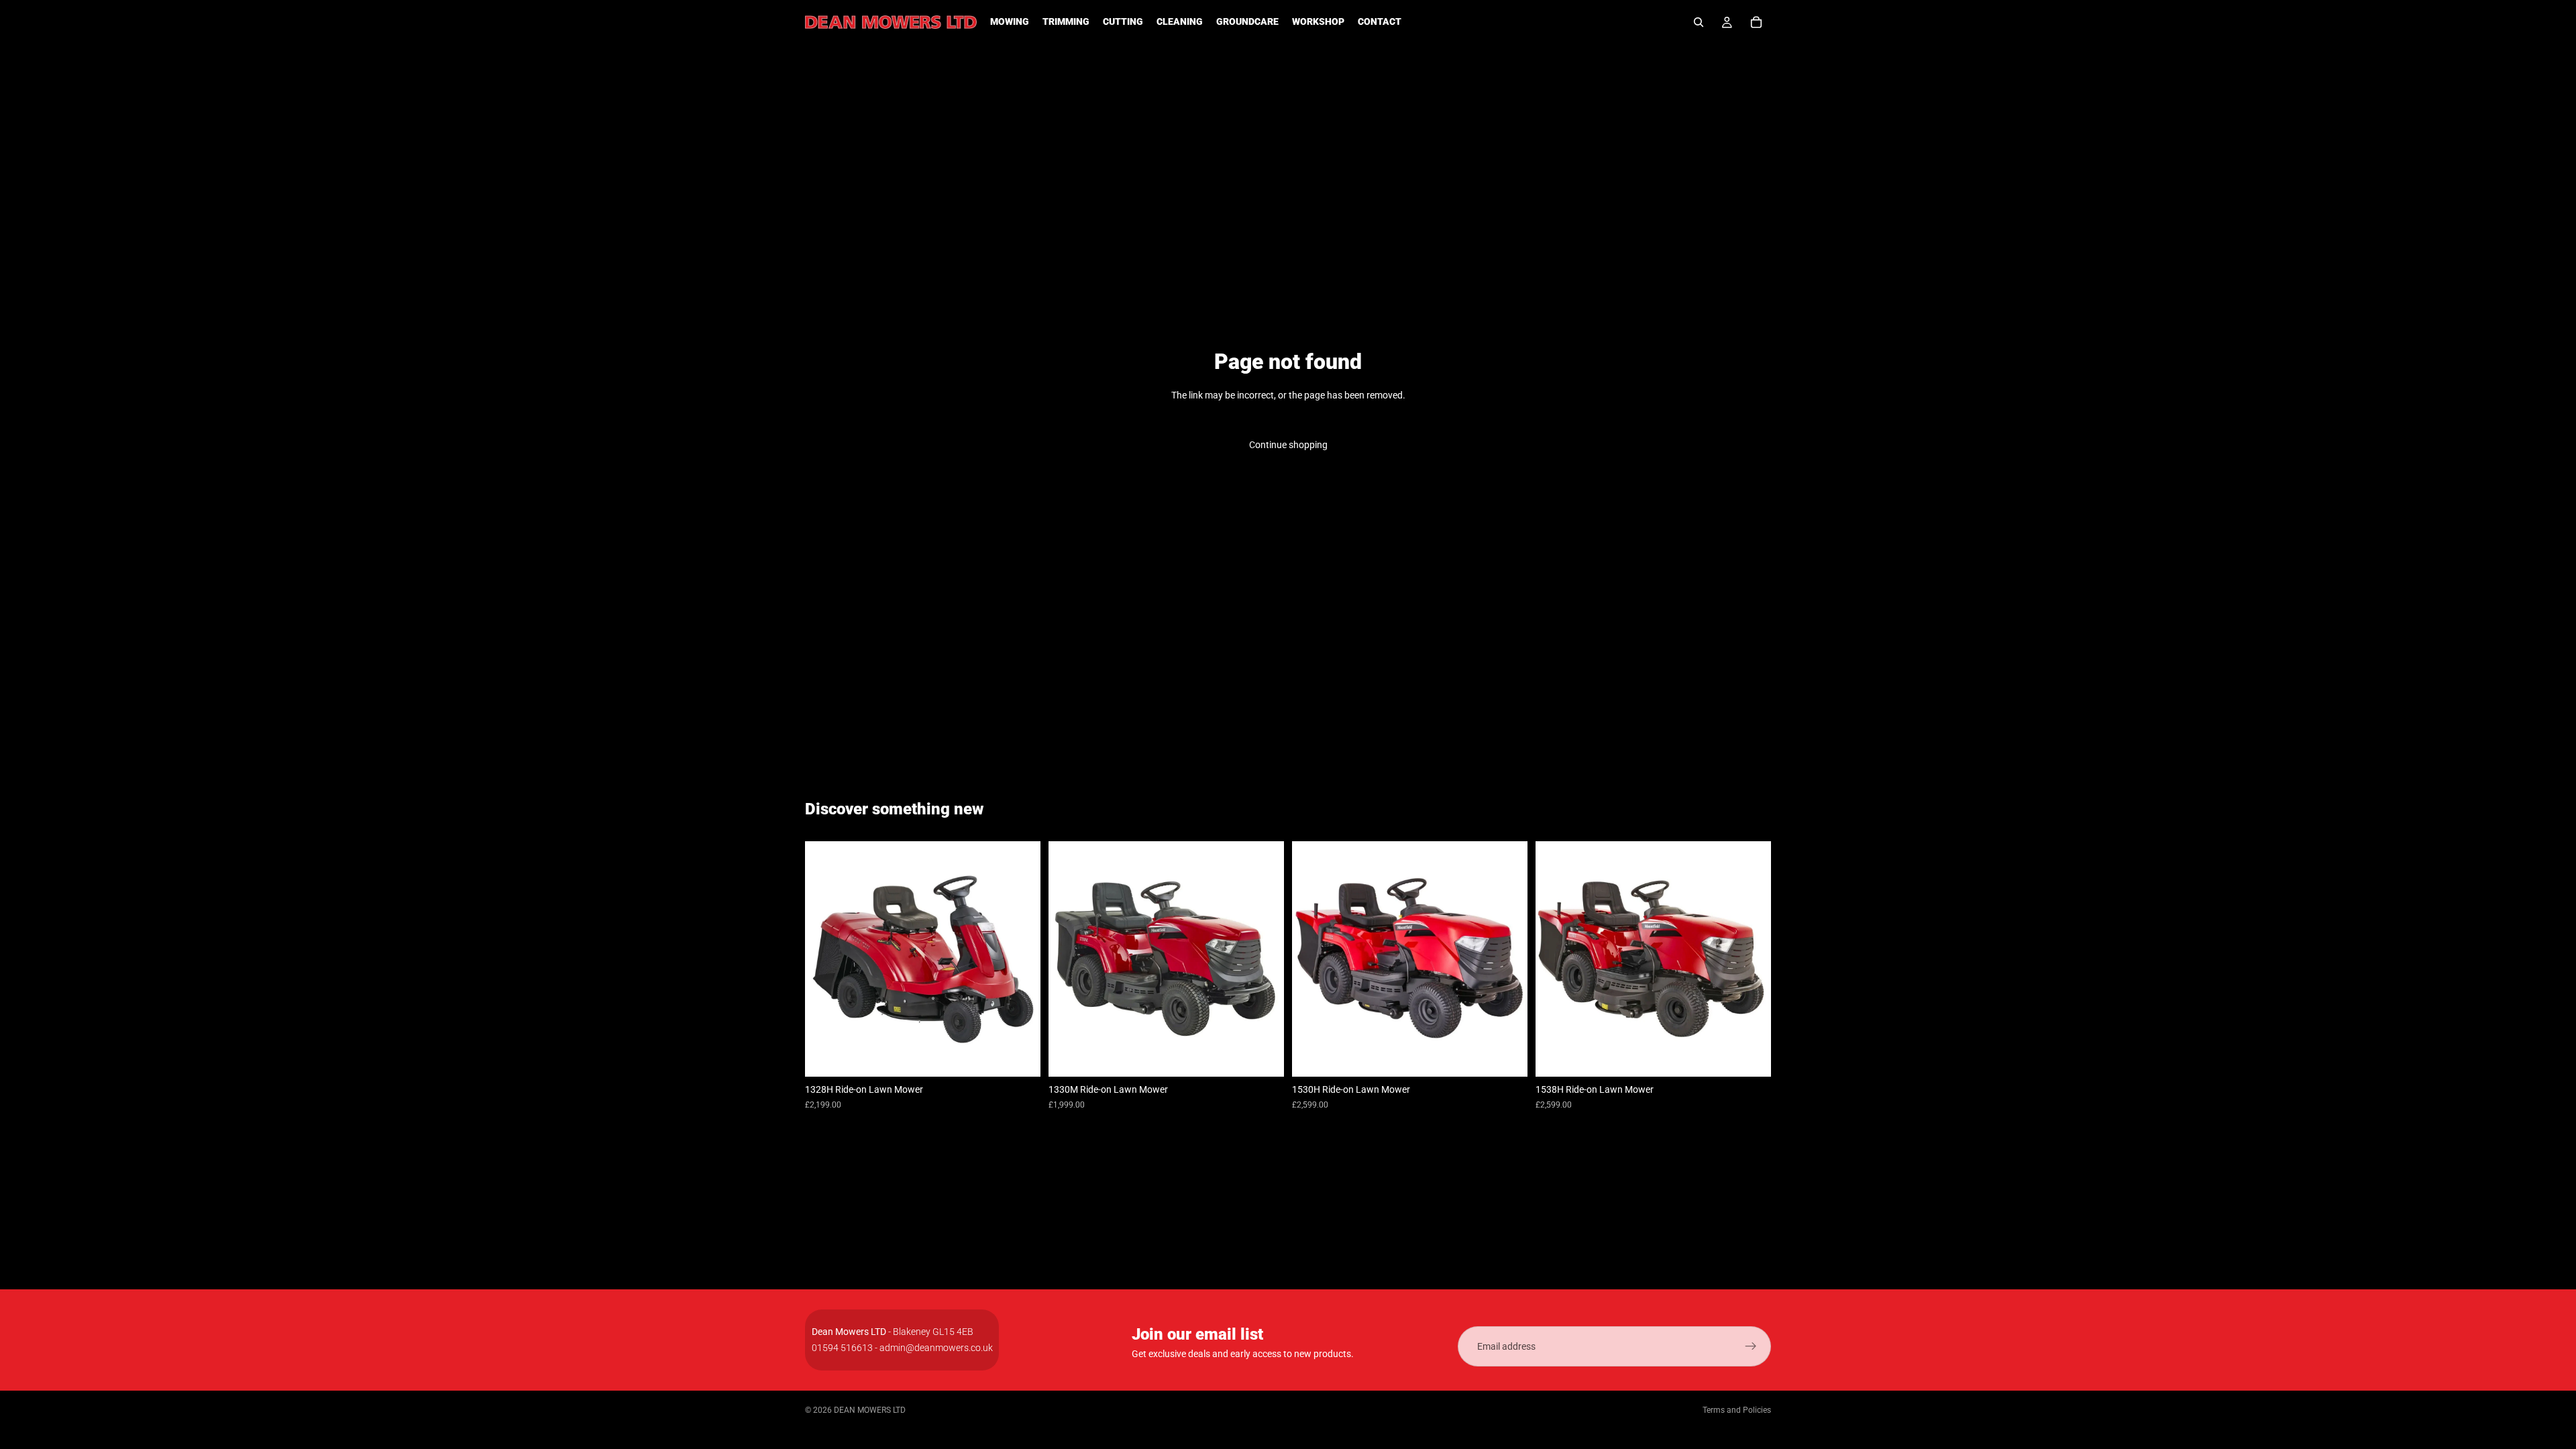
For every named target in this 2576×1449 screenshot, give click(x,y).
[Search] (1699, 22)
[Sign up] (1751, 1346)
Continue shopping (1288, 445)
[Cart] (1756, 22)
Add (1031, 1056)
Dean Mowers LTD (870, 1410)
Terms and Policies (1737, 1410)
